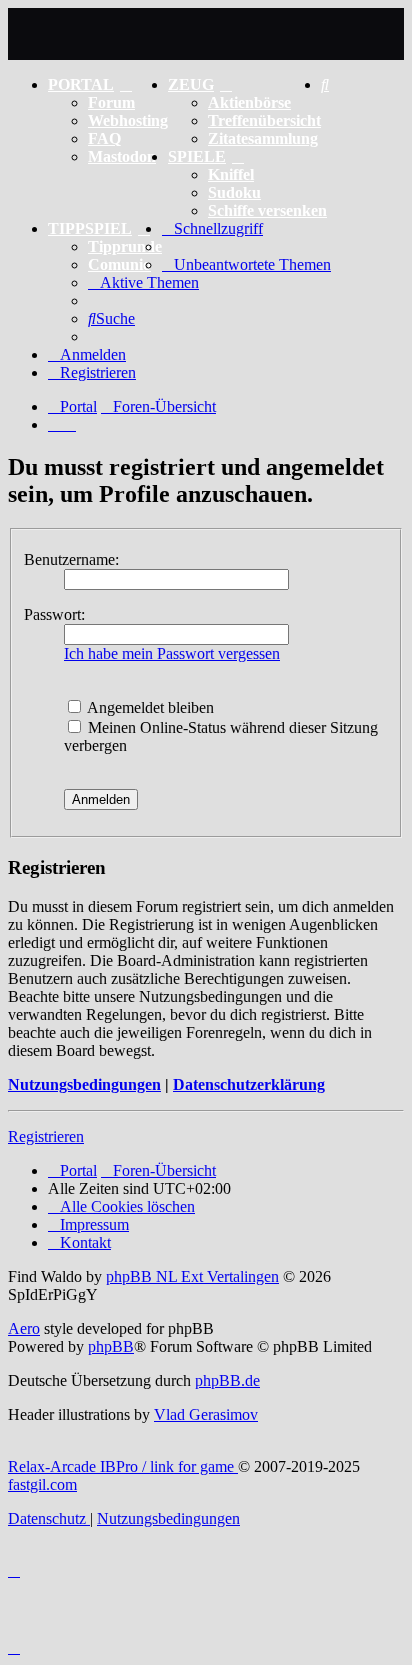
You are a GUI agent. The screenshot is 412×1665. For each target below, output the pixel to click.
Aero (24, 1328)
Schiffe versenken (267, 210)
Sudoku (234, 192)
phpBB (111, 1346)
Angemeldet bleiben (149, 707)
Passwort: (54, 614)
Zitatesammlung (263, 138)
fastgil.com (42, 1484)
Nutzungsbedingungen (84, 1084)
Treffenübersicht (264, 120)
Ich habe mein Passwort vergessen (172, 653)
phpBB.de (227, 1380)
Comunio (119, 264)
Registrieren (46, 1136)
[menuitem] (325, 84)
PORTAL (81, 84)
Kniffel (231, 174)
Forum (111, 102)
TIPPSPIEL (90, 228)
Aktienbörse (249, 102)
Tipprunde (125, 246)
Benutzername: (71, 559)
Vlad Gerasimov (206, 1414)
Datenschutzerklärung (249, 1084)
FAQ (104, 138)
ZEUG (191, 84)
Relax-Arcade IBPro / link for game (123, 1466)
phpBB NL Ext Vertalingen (192, 1276)
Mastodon (122, 156)
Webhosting (128, 120)
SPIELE (197, 156)
